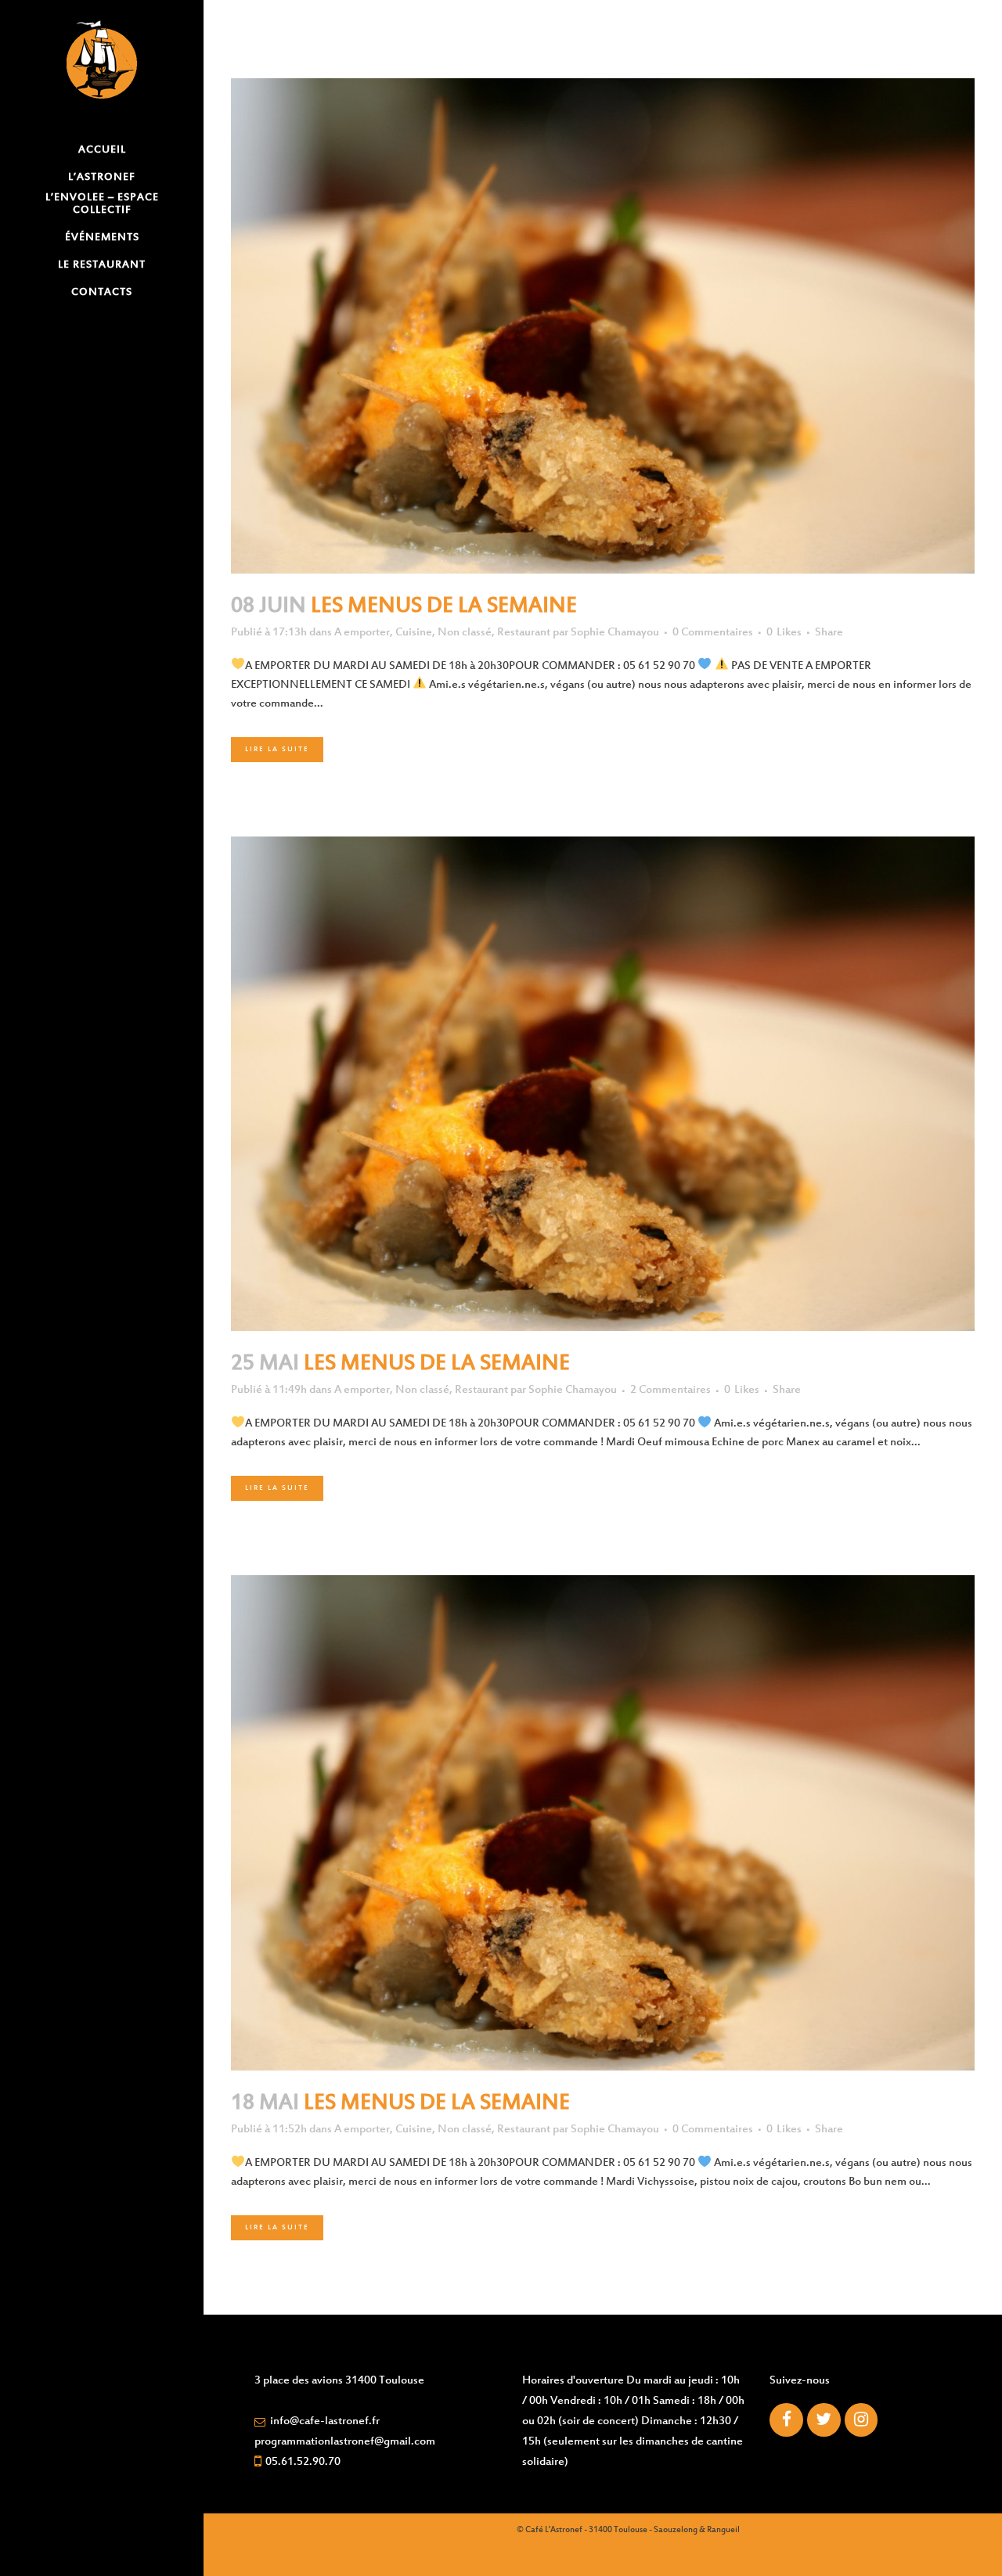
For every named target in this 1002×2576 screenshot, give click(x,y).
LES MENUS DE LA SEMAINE (444, 607)
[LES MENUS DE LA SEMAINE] (603, 326)
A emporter (362, 633)
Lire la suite (277, 750)
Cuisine (414, 633)
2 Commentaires (670, 1390)
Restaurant (524, 633)
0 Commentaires (713, 633)
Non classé (465, 633)
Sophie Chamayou (615, 633)
